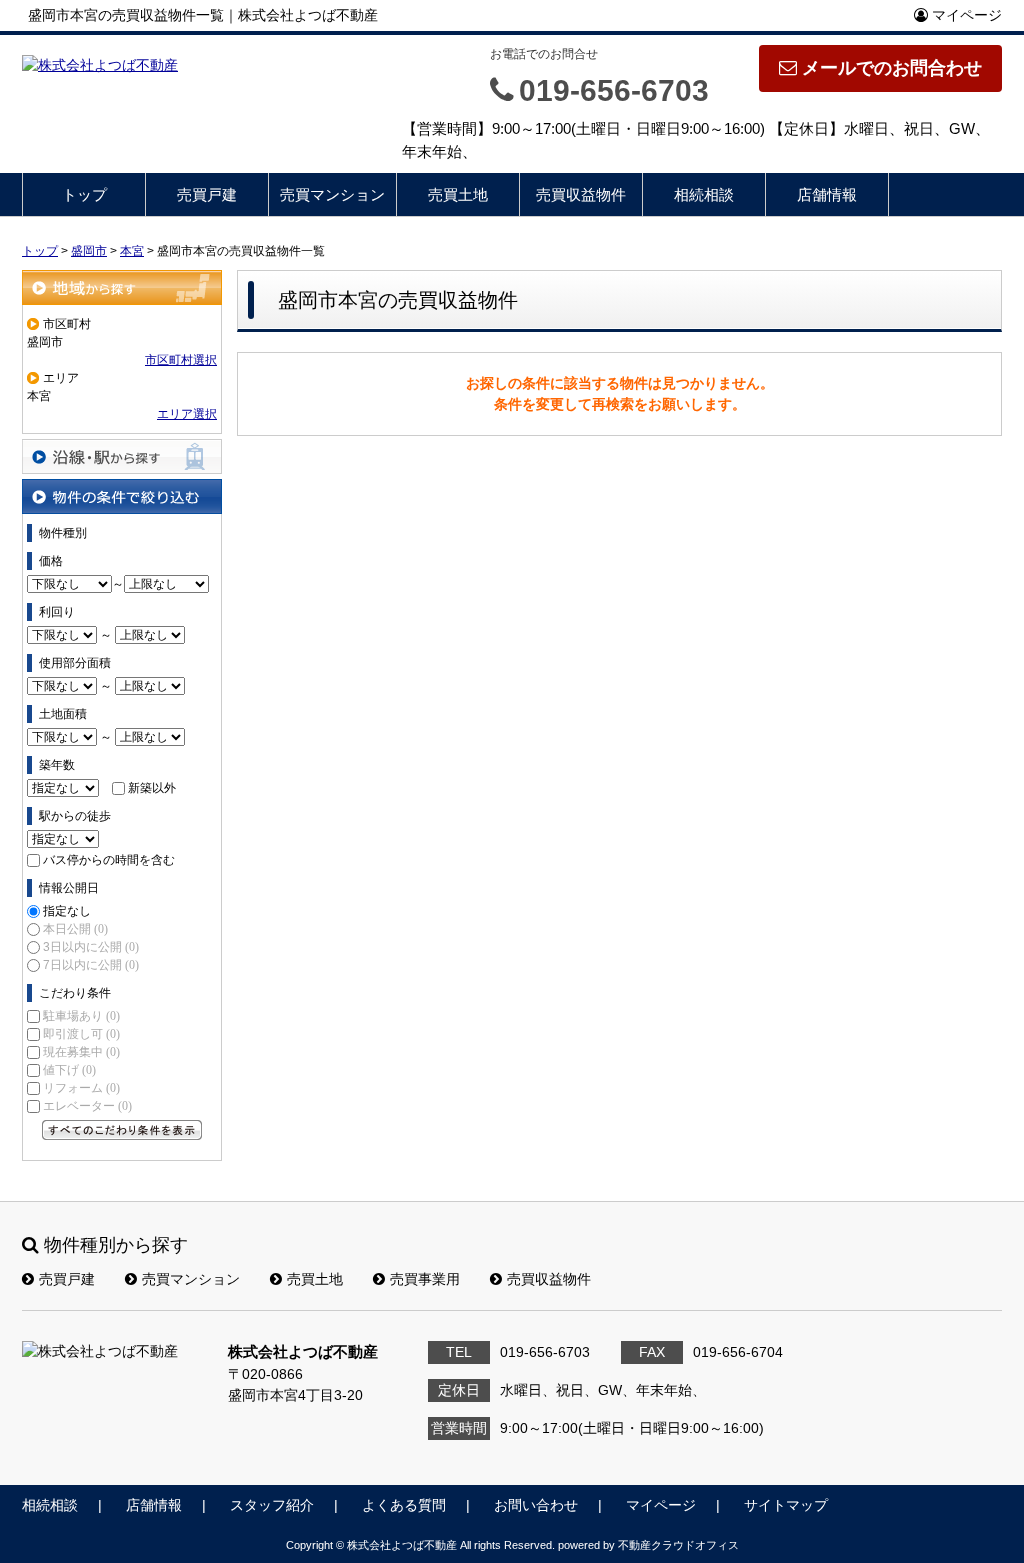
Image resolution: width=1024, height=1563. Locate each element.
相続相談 (704, 194)
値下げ (69, 1070)
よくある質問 (404, 1505)
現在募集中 (81, 1052)
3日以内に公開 (91, 947)
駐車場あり (81, 1016)
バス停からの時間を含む (109, 860)
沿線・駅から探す (122, 456)
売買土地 (458, 194)
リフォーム (81, 1088)
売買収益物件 (581, 194)
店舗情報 (827, 194)
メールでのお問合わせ (892, 68)
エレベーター (87, 1106)
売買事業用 (425, 1279)
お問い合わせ (536, 1505)
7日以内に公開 (91, 965)
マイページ (965, 15)
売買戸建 (207, 194)
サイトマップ (786, 1505)
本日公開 (75, 929)
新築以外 (152, 788)
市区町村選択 (181, 360)
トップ (84, 194)
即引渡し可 (81, 1034)
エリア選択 (187, 414)
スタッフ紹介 (272, 1505)
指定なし (67, 911)
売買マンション (332, 194)
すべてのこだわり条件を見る (122, 1130)
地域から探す (122, 287)
